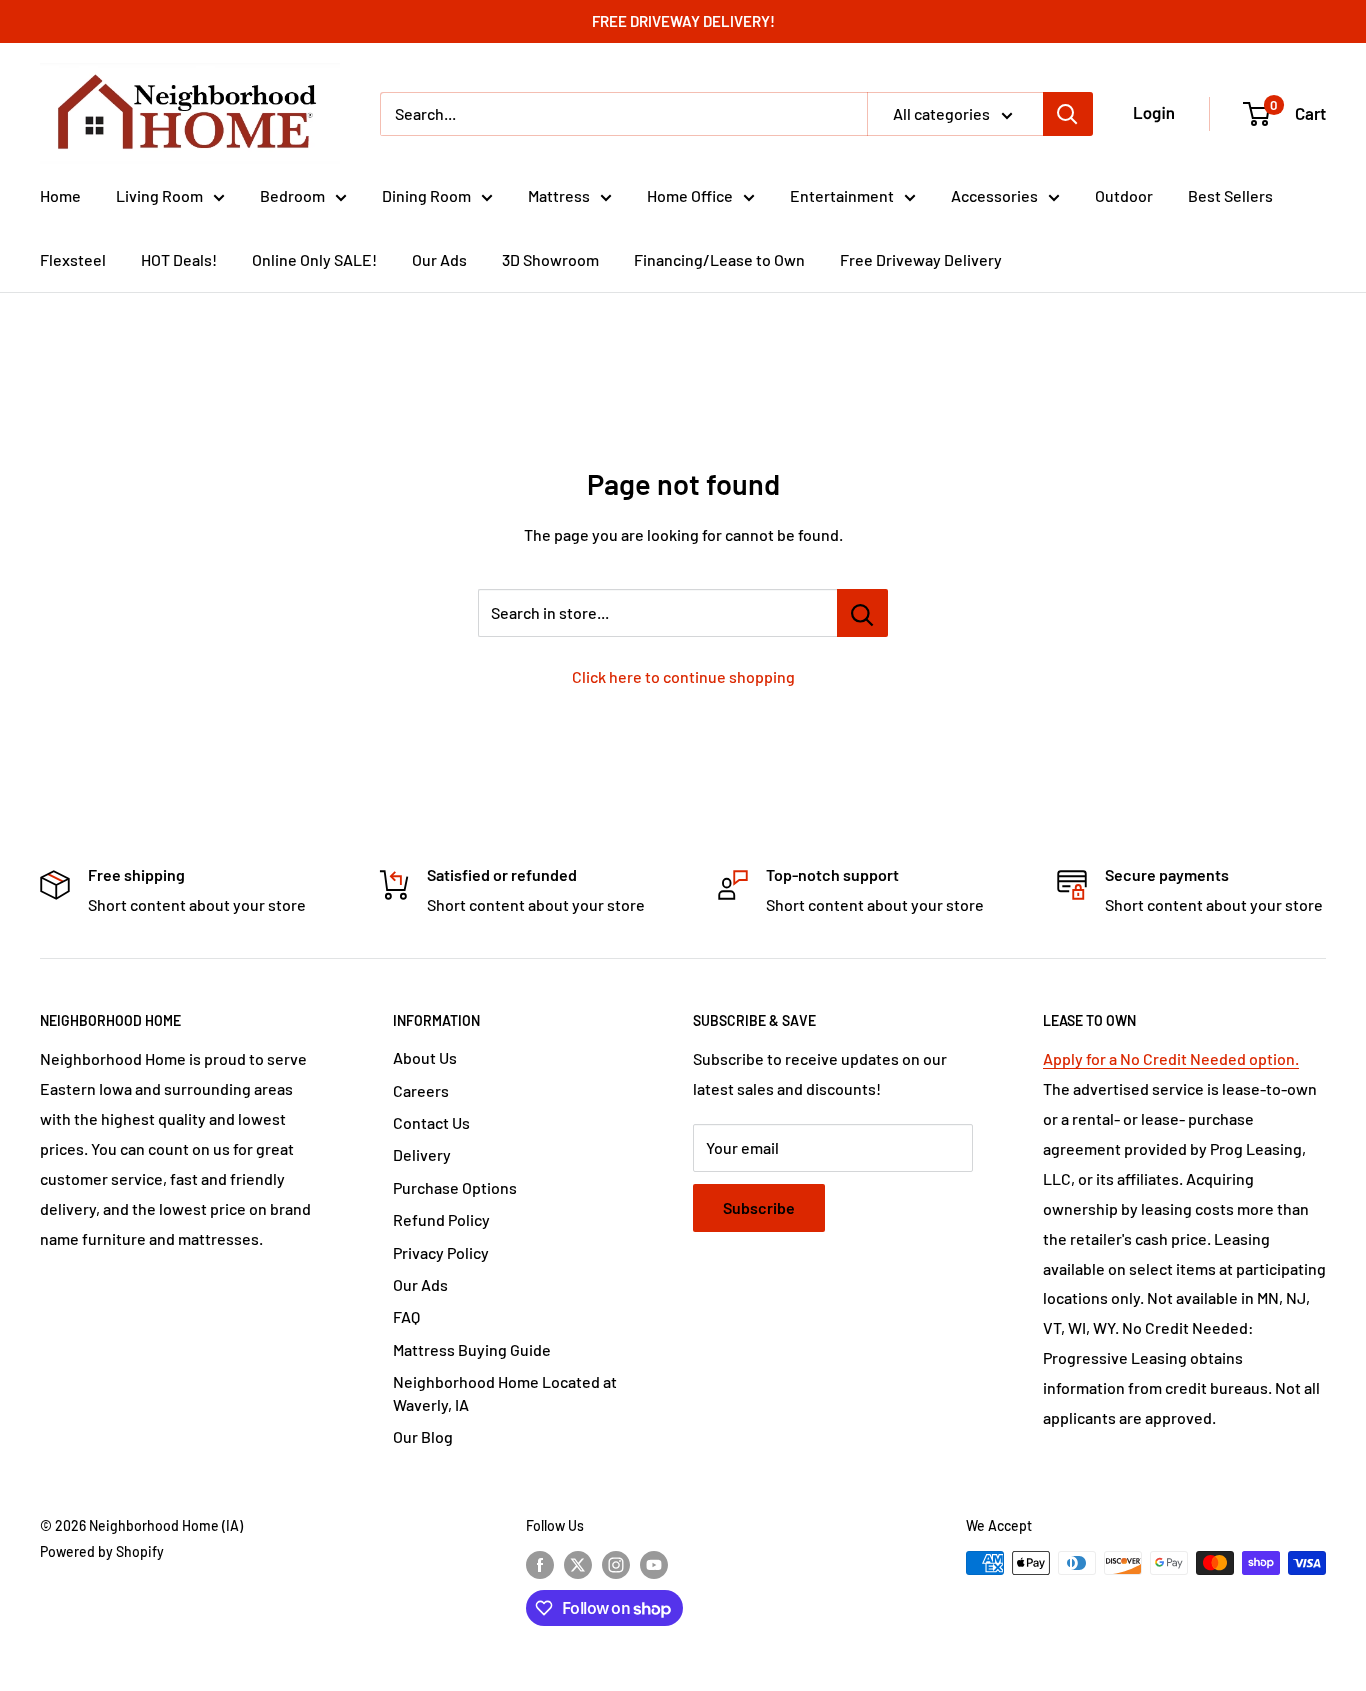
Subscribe (759, 1207)
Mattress (559, 195)
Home (60, 195)
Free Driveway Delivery (921, 259)
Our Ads (439, 259)
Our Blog (423, 1436)
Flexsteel (73, 259)
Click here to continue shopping (683, 676)
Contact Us (431, 1122)
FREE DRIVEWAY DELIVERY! (683, 21)
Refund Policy (441, 1219)
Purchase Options (455, 1187)
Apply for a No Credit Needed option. (1171, 1058)
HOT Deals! (179, 259)
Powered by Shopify (102, 1551)
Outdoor (1124, 195)
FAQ (406, 1316)
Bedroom (292, 195)
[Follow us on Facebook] (540, 1565)
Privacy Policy (441, 1252)
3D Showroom (550, 259)
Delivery (422, 1154)
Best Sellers (1230, 195)
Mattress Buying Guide (472, 1349)
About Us (425, 1057)
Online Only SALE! (314, 259)
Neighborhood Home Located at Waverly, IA (505, 1392)
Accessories (994, 195)
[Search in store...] (862, 613)
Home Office (690, 195)
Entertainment (842, 195)
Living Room (159, 195)
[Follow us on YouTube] (654, 1565)
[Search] (1068, 114)
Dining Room (426, 195)
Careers (421, 1090)
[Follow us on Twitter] (578, 1565)
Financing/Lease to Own (719, 259)
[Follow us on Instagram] (616, 1565)
